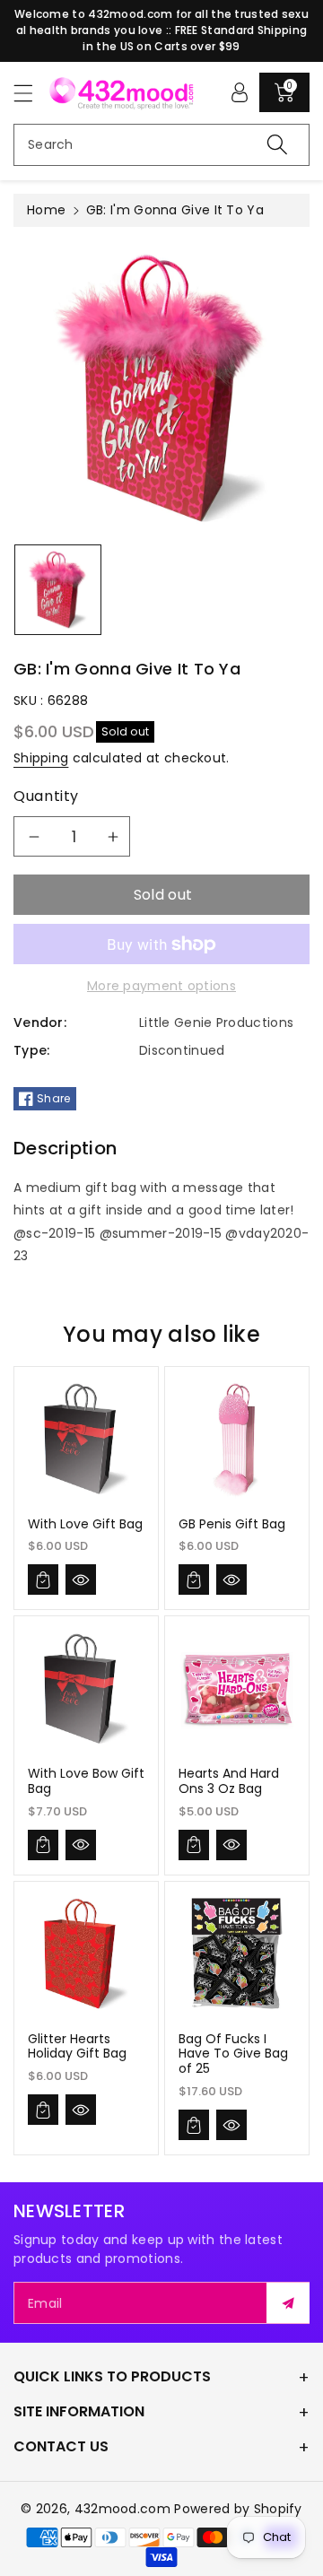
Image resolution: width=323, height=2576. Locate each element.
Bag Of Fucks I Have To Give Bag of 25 (233, 2054)
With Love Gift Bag (85, 1524)
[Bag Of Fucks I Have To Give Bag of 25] (237, 1954)
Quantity (46, 796)
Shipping (41, 758)
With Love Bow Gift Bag (86, 1781)
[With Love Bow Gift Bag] (86, 1689)
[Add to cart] (43, 1580)
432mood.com (122, 2509)
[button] (31, 93)
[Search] (277, 145)
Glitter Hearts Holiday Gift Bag (77, 2046)
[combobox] (161, 145)
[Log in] (240, 92)
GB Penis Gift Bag (232, 1524)
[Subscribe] (288, 2303)
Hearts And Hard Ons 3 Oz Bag (229, 1781)
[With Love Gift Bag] (86, 1439)
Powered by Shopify (238, 2509)
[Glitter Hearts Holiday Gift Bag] (86, 1954)
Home (46, 210)
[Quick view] (81, 1580)
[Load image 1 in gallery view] (58, 590)
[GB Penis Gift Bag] (237, 1439)
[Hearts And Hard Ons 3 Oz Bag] (237, 1689)
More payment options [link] (161, 986)
